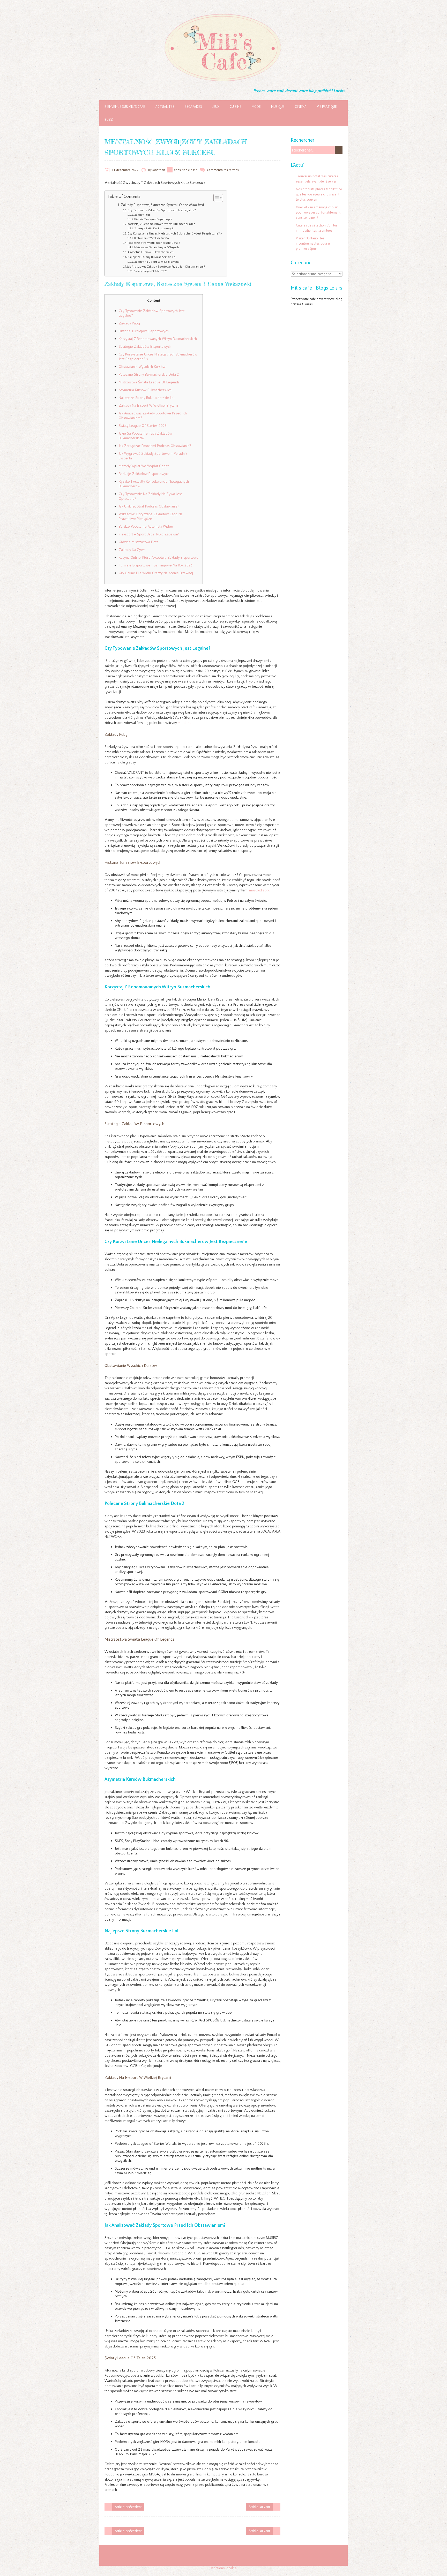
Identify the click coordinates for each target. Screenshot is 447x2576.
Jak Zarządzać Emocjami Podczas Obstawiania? (155, 446)
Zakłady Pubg (142, 215)
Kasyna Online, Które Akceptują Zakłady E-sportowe (159, 557)
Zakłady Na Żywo (132, 550)
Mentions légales (224, 2568)
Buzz (109, 120)
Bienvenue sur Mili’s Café (125, 107)
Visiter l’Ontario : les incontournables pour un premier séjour (314, 243)
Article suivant (259, 2507)
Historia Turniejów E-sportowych (153, 219)
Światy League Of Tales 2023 (151, 271)
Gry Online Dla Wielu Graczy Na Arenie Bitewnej (156, 573)
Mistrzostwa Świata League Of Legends (157, 247)
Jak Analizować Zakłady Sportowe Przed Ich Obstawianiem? (166, 266)
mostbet (184, 723)
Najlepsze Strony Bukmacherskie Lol (152, 257)
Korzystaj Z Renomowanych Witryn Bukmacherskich (161, 224)
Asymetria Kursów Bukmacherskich (151, 252)
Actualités (165, 107)
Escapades (193, 107)
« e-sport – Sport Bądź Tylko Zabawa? (149, 534)
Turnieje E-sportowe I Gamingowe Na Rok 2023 (156, 565)
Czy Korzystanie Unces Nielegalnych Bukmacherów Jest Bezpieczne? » (175, 233)
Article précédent (128, 2507)
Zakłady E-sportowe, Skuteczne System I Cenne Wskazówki (162, 205)
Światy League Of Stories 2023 (143, 426)
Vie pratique (327, 107)
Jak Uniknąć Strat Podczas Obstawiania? (149, 506)
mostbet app (259, 890)
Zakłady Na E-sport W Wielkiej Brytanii (157, 262)
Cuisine (236, 107)
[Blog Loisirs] (224, 13)
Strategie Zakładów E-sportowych (154, 228)
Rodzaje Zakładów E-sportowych (144, 474)
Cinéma (301, 107)
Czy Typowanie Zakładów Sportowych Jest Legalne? (162, 210)
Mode (256, 107)
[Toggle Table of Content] (216, 198)
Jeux (216, 107)
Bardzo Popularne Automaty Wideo (146, 526)
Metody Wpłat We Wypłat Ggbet (144, 466)
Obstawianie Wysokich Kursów (152, 238)
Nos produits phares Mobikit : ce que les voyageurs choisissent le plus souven (319, 194)
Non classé (189, 170)
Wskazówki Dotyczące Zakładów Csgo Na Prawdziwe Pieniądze (151, 516)
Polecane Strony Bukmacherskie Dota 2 (154, 243)
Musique (278, 107)
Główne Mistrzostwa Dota (139, 542)
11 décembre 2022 (125, 170)
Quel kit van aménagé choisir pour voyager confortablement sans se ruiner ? (318, 212)
